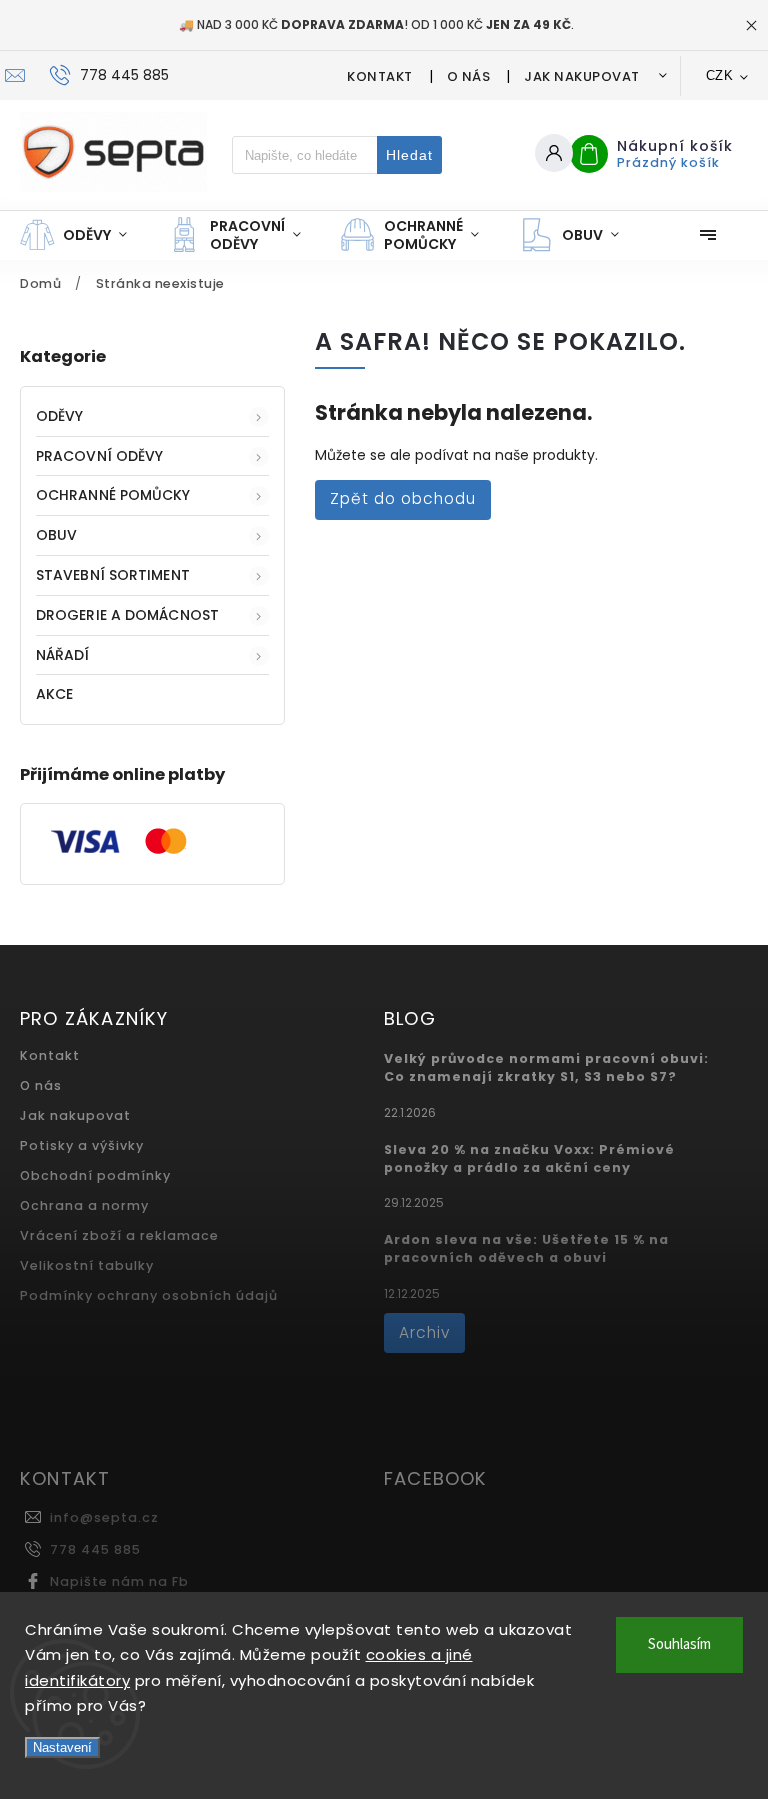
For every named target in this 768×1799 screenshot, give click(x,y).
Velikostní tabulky (87, 1265)
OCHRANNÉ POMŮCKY (113, 495)
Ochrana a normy (84, 1205)
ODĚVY (60, 416)
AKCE (54, 694)
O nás (469, 76)
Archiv (424, 1332)
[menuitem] (83, 235)
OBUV (56, 535)
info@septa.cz (104, 1517)
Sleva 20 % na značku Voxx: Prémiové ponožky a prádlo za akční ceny (529, 1158)
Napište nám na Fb (119, 1581)
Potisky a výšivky (82, 1145)
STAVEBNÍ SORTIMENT (113, 575)
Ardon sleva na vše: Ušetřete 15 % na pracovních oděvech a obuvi (526, 1248)
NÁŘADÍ (63, 655)
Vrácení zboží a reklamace (119, 1235)
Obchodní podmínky (95, 1175)
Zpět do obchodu (403, 498)
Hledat (409, 155)
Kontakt (380, 76)
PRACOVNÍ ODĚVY (99, 456)
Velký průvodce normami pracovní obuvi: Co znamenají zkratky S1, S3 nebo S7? (546, 1067)
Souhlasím (679, 1644)
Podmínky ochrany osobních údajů (149, 1295)
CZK (720, 75)
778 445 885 (95, 1549)
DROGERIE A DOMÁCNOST (127, 615)
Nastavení (62, 1747)
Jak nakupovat (582, 76)
